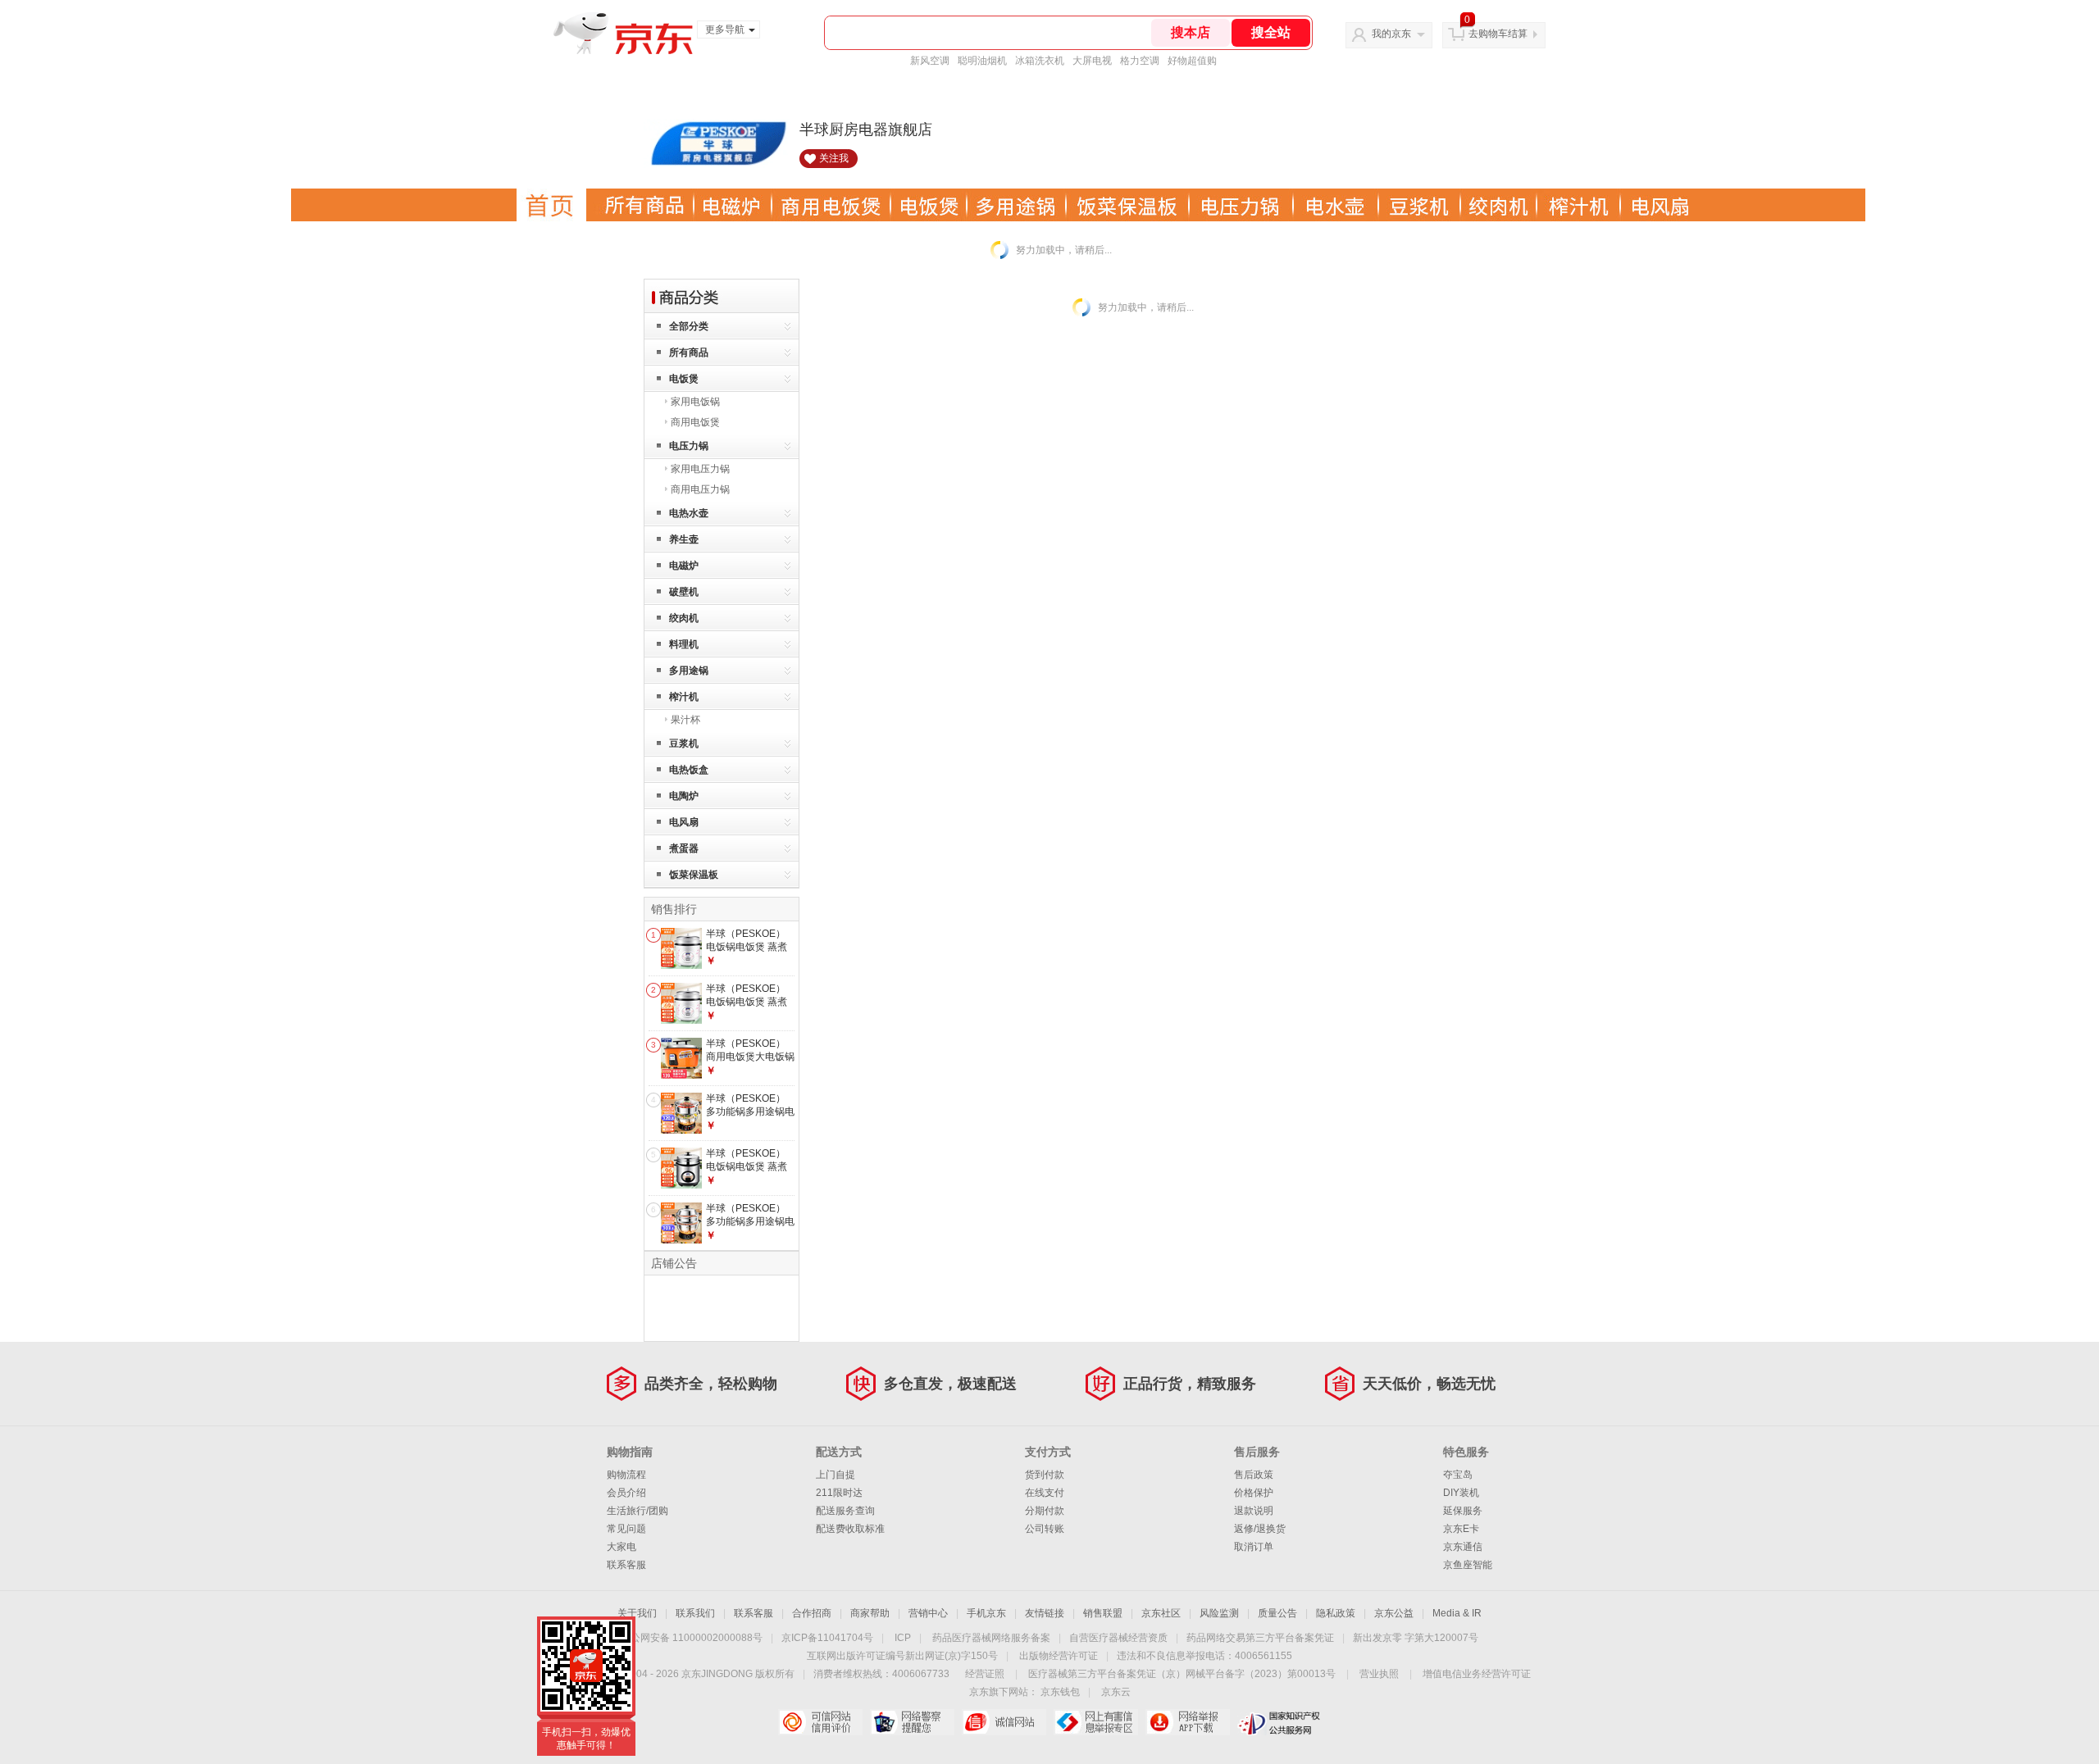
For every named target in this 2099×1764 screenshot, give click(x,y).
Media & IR (1457, 1613)
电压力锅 (689, 446)
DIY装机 (1461, 1493)
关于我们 (637, 1613)
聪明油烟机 (982, 61)
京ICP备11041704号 (827, 1638)
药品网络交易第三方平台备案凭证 (1260, 1638)
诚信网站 (1004, 1722)
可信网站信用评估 (820, 1722)
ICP (903, 1638)
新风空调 (930, 61)
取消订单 (1254, 1547)
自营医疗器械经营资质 (1118, 1638)
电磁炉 (684, 566)
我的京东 (1391, 34)
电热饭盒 (689, 770)
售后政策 (1254, 1475)
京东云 (1116, 1692)
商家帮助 (870, 1613)
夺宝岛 (1458, 1475)
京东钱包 (1060, 1692)
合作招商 (812, 1613)
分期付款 (1045, 1511)
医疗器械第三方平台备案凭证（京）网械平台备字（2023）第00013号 (1182, 1674)
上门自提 (836, 1475)
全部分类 (689, 326)
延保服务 (1463, 1511)
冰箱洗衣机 (1040, 61)
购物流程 (626, 1475)
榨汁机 (684, 697)
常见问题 (626, 1529)
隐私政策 (1336, 1613)
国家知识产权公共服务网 (1279, 1722)
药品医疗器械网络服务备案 (991, 1638)
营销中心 (928, 1613)
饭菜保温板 (694, 875)
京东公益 (1394, 1613)
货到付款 (1045, 1475)
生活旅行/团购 (637, 1511)
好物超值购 (1192, 61)
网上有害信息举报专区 (1096, 1722)
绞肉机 (684, 618)
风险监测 (1219, 1613)
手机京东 (986, 1613)
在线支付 (1045, 1493)
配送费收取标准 (850, 1529)
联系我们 (695, 1613)
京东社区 (1161, 1613)
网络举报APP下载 (1188, 1722)
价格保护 (1254, 1493)
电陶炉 (684, 796)
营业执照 (1379, 1674)
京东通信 (1463, 1547)
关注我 (834, 158)
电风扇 (684, 822)
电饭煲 (684, 379)
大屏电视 (1092, 61)
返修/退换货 (1260, 1529)
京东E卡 (1461, 1529)
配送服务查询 (845, 1511)
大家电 (622, 1547)
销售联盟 (1103, 1613)
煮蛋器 (684, 848)
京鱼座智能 (1468, 1565)
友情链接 (1045, 1613)
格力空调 (1140, 61)
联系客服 (626, 1565)
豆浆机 (684, 743)
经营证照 (985, 1674)
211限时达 (839, 1493)
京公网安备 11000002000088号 (692, 1638)
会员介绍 (626, 1493)
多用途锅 (689, 671)
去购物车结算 (1498, 34)
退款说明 (1254, 1511)
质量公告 (1277, 1613)
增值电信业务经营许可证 (1477, 1674)
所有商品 (689, 352)
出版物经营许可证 (1059, 1656)
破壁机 (684, 592)
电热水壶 (689, 513)
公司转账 (1045, 1529)
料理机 (684, 644)
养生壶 (684, 539)
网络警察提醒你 (912, 1722)
